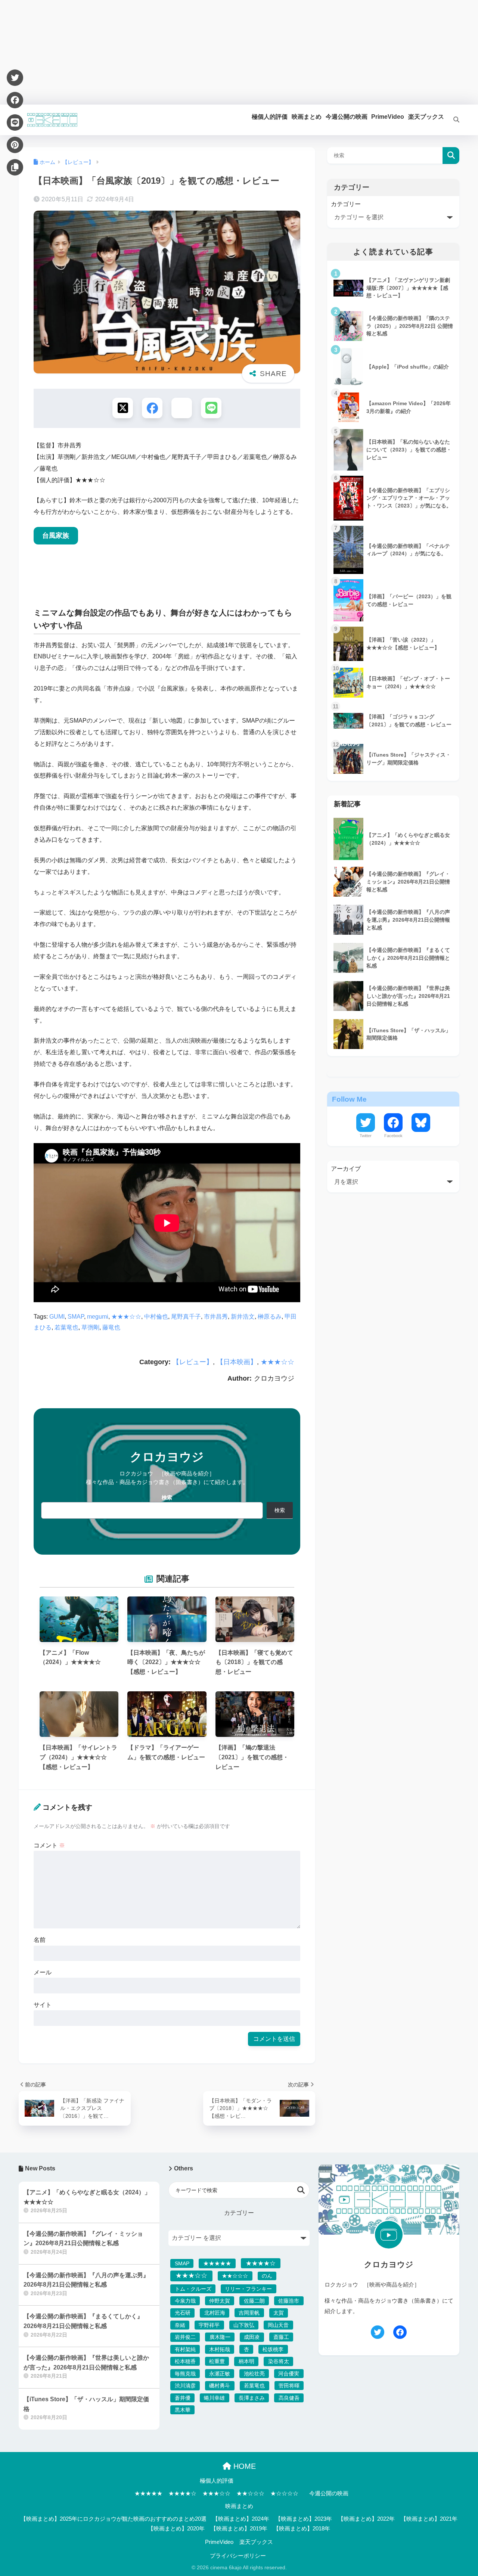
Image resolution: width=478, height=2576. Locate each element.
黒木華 (183, 2410)
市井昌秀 (216, 1317)
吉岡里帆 (249, 2313)
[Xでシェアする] (123, 408)
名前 (40, 1940)
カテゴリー (346, 204)
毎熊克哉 (185, 2374)
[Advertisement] (224, 52)
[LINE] (15, 122)
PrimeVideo (219, 2542)
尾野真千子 (186, 1317)
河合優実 (289, 2374)
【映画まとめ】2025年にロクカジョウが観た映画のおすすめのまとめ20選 (114, 2519)
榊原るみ (270, 1317)
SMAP (76, 1317)
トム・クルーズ (193, 2289)
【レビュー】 (193, 1362)
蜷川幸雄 (214, 2398)
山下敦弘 (244, 2325)
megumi (98, 1317)
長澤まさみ (252, 2398)
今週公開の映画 (329, 2493)
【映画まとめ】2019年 (239, 2529)
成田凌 (252, 2337)
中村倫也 (156, 1317)
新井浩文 (243, 1317)
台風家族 (56, 536)
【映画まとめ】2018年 (302, 2529)
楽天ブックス (256, 2542)
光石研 (183, 2313)
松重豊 (217, 2361)
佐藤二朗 (254, 2301)
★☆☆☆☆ (284, 2493)
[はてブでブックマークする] (182, 408)
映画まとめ (239, 2506)
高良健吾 (289, 2398)
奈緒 (180, 2325)
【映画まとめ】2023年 (304, 2519)
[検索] (452, 120)
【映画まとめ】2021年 (429, 2519)
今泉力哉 (185, 2301)
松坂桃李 (273, 2349)
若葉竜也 (66, 1327)
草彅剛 (90, 1327)
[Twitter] (15, 78)
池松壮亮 (254, 2374)
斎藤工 (281, 2337)
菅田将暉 (289, 2386)
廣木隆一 (220, 2337)
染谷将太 (279, 2361)
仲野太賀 (220, 2301)
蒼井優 (183, 2398)
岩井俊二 (185, 2337)
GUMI (57, 1317)
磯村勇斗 (220, 2386)
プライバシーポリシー (238, 2556)
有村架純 (185, 2349)
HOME (243, 2466)
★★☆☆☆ (235, 2276)
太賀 (279, 2313)
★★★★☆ (261, 2263)
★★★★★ (217, 2263)
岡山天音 (278, 2325)
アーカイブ (346, 1169)
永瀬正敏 (220, 2374)
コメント (49, 1845)
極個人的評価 (217, 2481)
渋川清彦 (185, 2386)
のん (267, 2276)
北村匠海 (215, 2313)
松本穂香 (185, 2361)
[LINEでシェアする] (211, 408)
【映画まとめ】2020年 (176, 2529)
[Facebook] (15, 100)
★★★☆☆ (126, 1317)
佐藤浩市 (289, 2301)
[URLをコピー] (15, 167)
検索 (167, 1498)
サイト (43, 2005)
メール (43, 1972)
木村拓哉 (220, 2349)
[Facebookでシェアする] (152, 408)
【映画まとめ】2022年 (366, 2519)
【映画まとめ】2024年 (241, 2519)
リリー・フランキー (248, 2289)
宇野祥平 (209, 2325)
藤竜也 (111, 1327)
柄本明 (246, 2361)
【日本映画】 (237, 1362)
